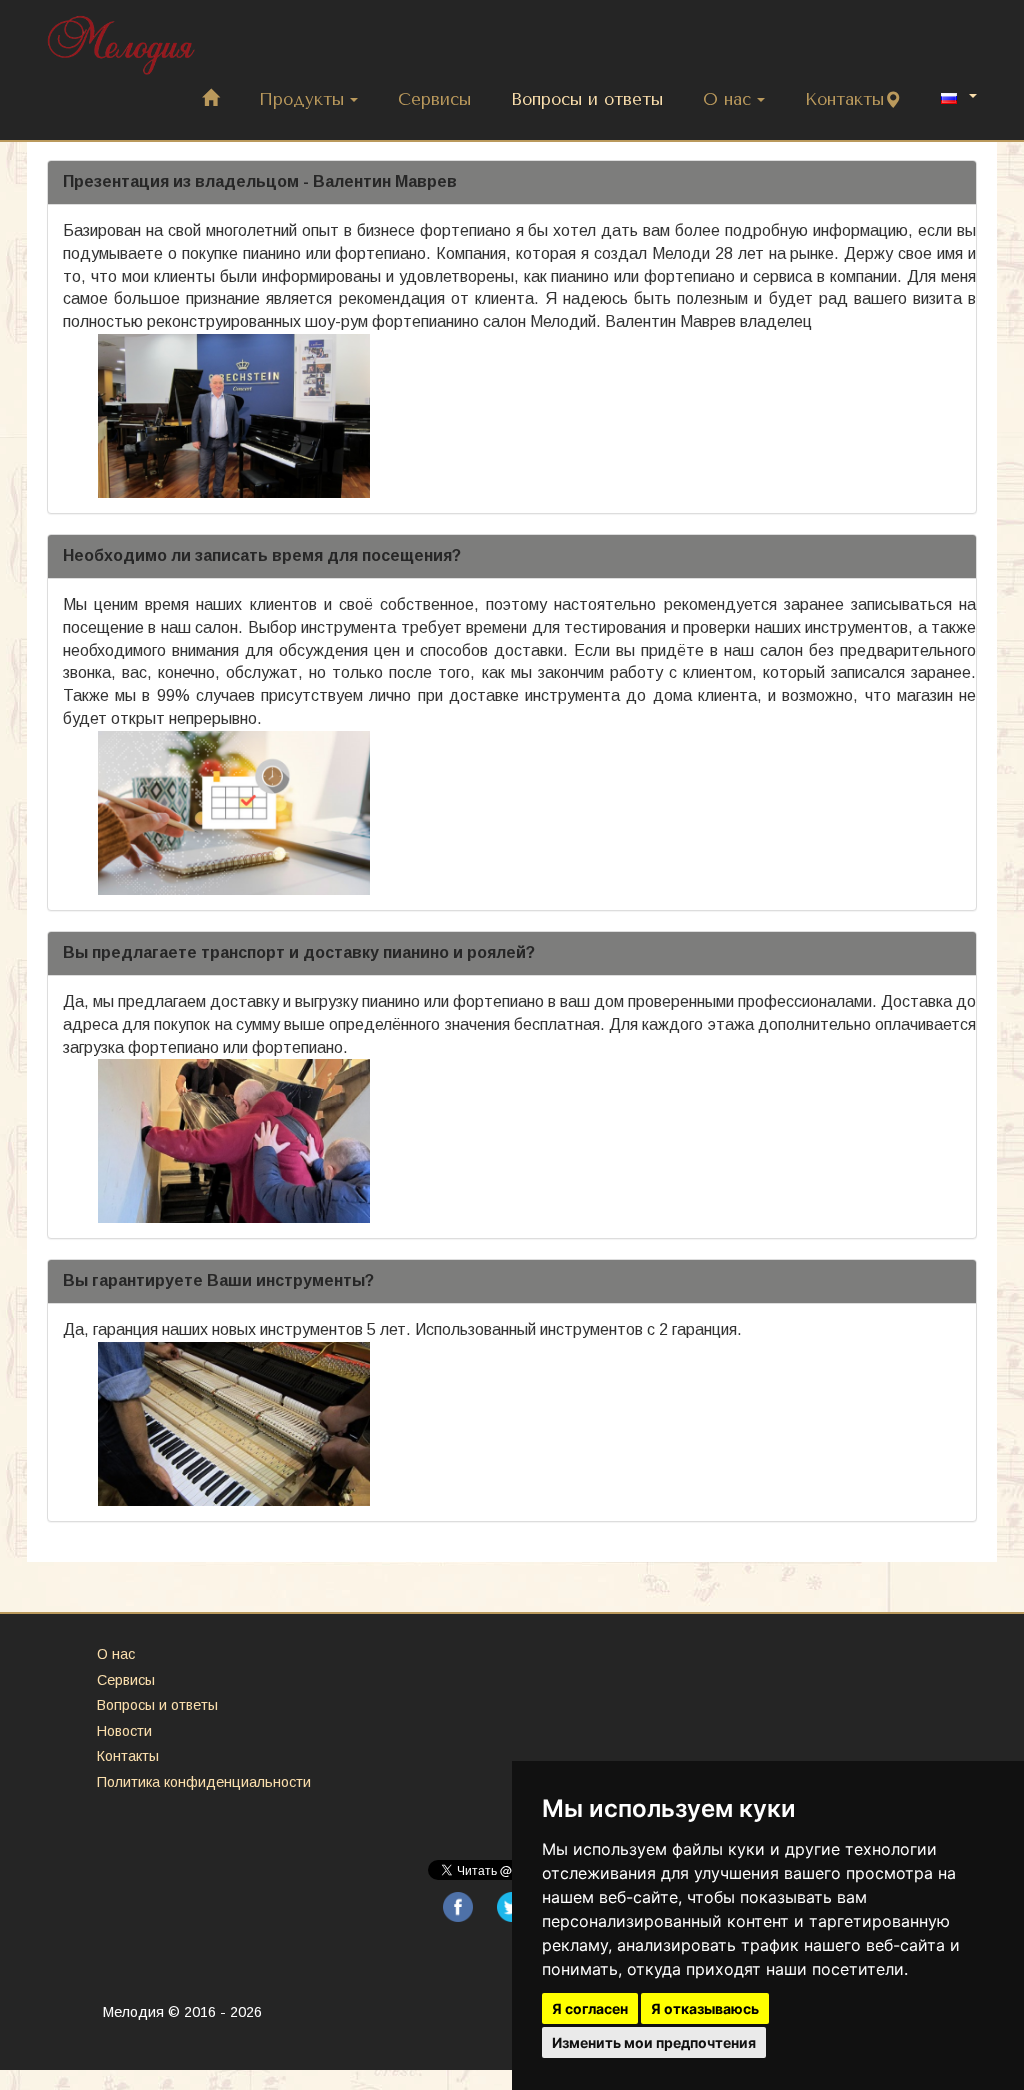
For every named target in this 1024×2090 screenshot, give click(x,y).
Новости (124, 1731)
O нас (727, 99)
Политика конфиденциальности (204, 1782)
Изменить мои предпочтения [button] (654, 2042)
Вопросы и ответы (587, 99)
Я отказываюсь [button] (705, 2008)
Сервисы (434, 99)
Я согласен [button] (590, 2008)
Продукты (301, 99)
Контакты (844, 99)
